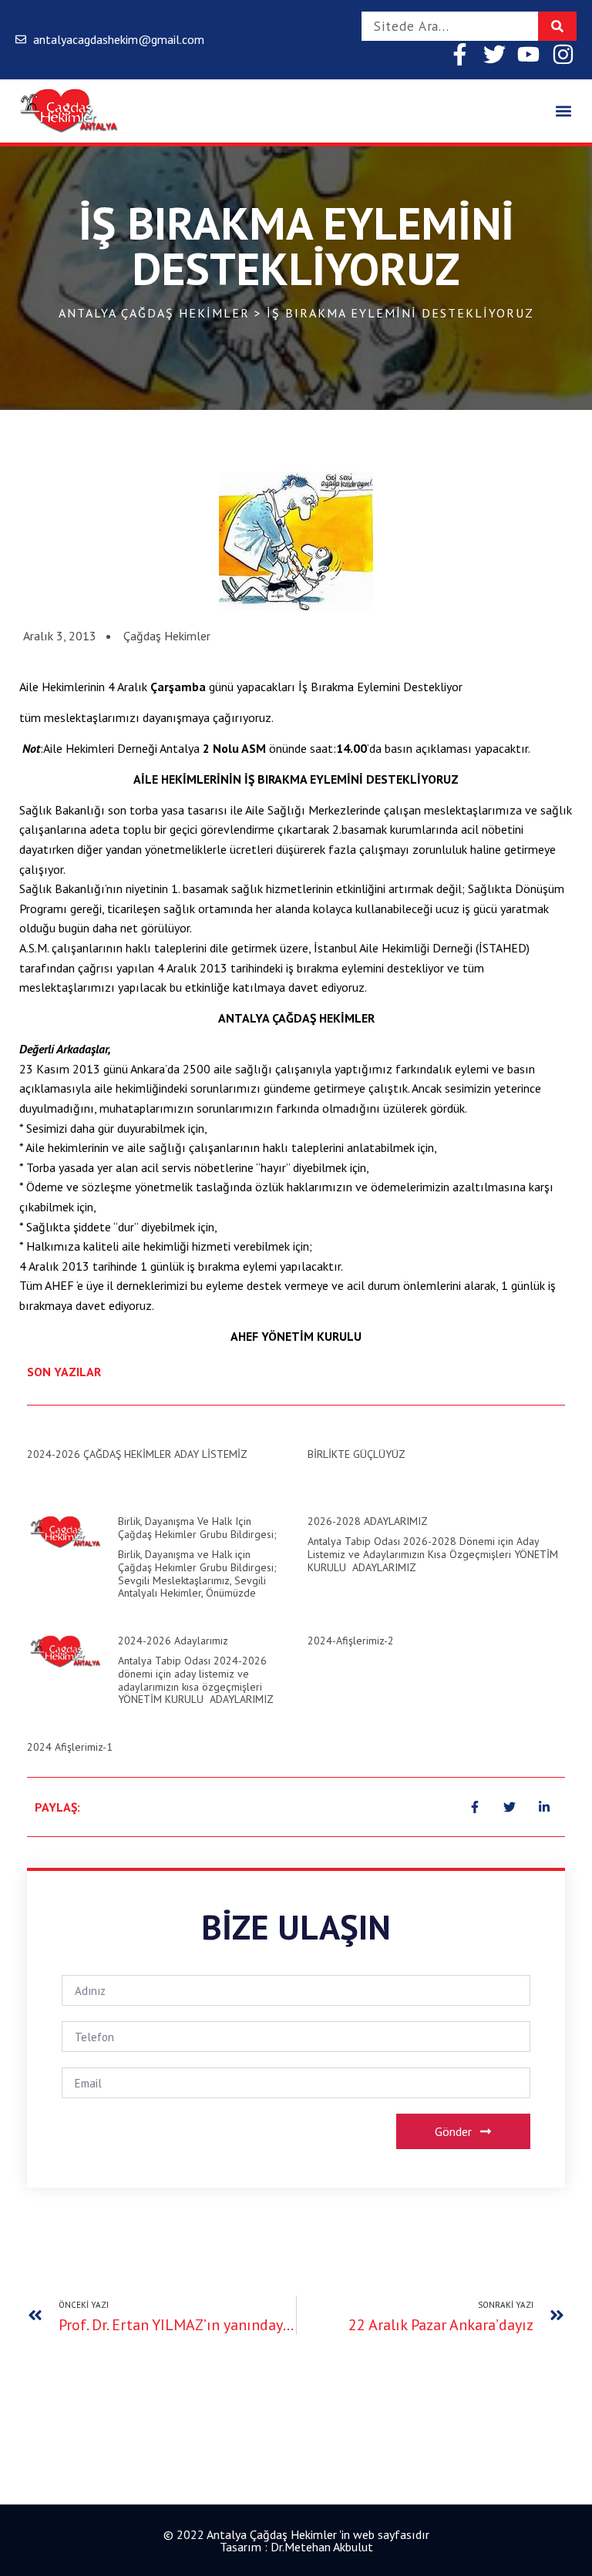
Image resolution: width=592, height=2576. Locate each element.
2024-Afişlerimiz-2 (351, 1641)
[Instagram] (563, 54)
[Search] (557, 26)
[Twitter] (494, 54)
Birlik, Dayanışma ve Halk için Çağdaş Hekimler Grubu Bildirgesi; (197, 1528)
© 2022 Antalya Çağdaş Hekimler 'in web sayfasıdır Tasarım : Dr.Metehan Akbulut (296, 2541)
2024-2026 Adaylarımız (173, 1641)
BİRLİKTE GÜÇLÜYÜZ (357, 1454)
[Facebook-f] (460, 54)
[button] (564, 111)
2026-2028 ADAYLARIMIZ (368, 1521)
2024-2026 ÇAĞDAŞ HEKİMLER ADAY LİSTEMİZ (137, 1454)
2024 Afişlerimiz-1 (70, 1747)
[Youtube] (528, 54)
